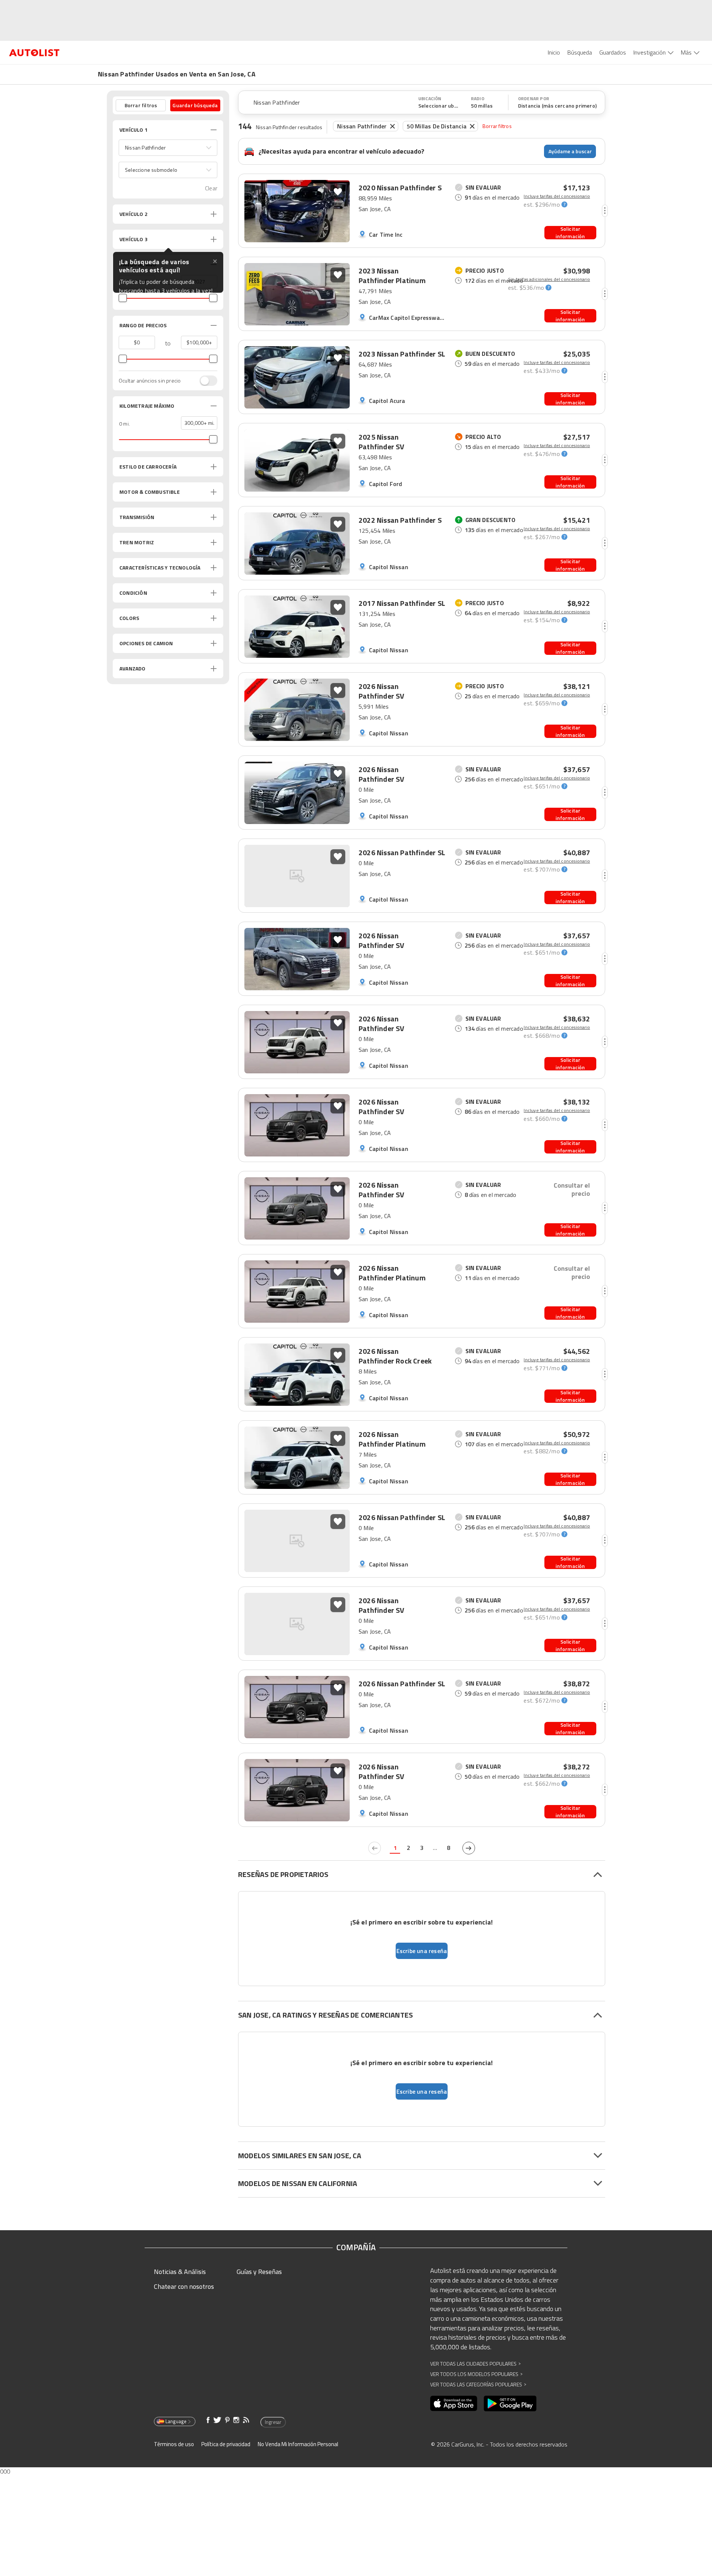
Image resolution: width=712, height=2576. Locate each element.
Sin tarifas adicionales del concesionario (549, 279)
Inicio (554, 52)
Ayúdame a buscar (570, 151)
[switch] (205, 381)
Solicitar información (570, 233)
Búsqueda (580, 52)
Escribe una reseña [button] (422, 1951)
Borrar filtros (497, 126)
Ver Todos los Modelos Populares (476, 2374)
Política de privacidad (226, 2444)
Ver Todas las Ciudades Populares (475, 2364)
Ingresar (273, 2422)
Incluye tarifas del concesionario (557, 196)
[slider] (123, 298)
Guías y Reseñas (259, 2272)
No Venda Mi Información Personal (298, 2444)
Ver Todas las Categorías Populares (478, 2384)
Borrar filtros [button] (141, 105)
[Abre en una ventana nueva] (454, 2403)
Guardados (613, 52)
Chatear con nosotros (184, 2286)
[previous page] (375, 1848)
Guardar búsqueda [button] (195, 105)
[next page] (469, 1848)
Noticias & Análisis (180, 2272)
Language (176, 2421)
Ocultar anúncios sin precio (150, 381)
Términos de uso (174, 2444)
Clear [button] (211, 188)
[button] (168, 148)
